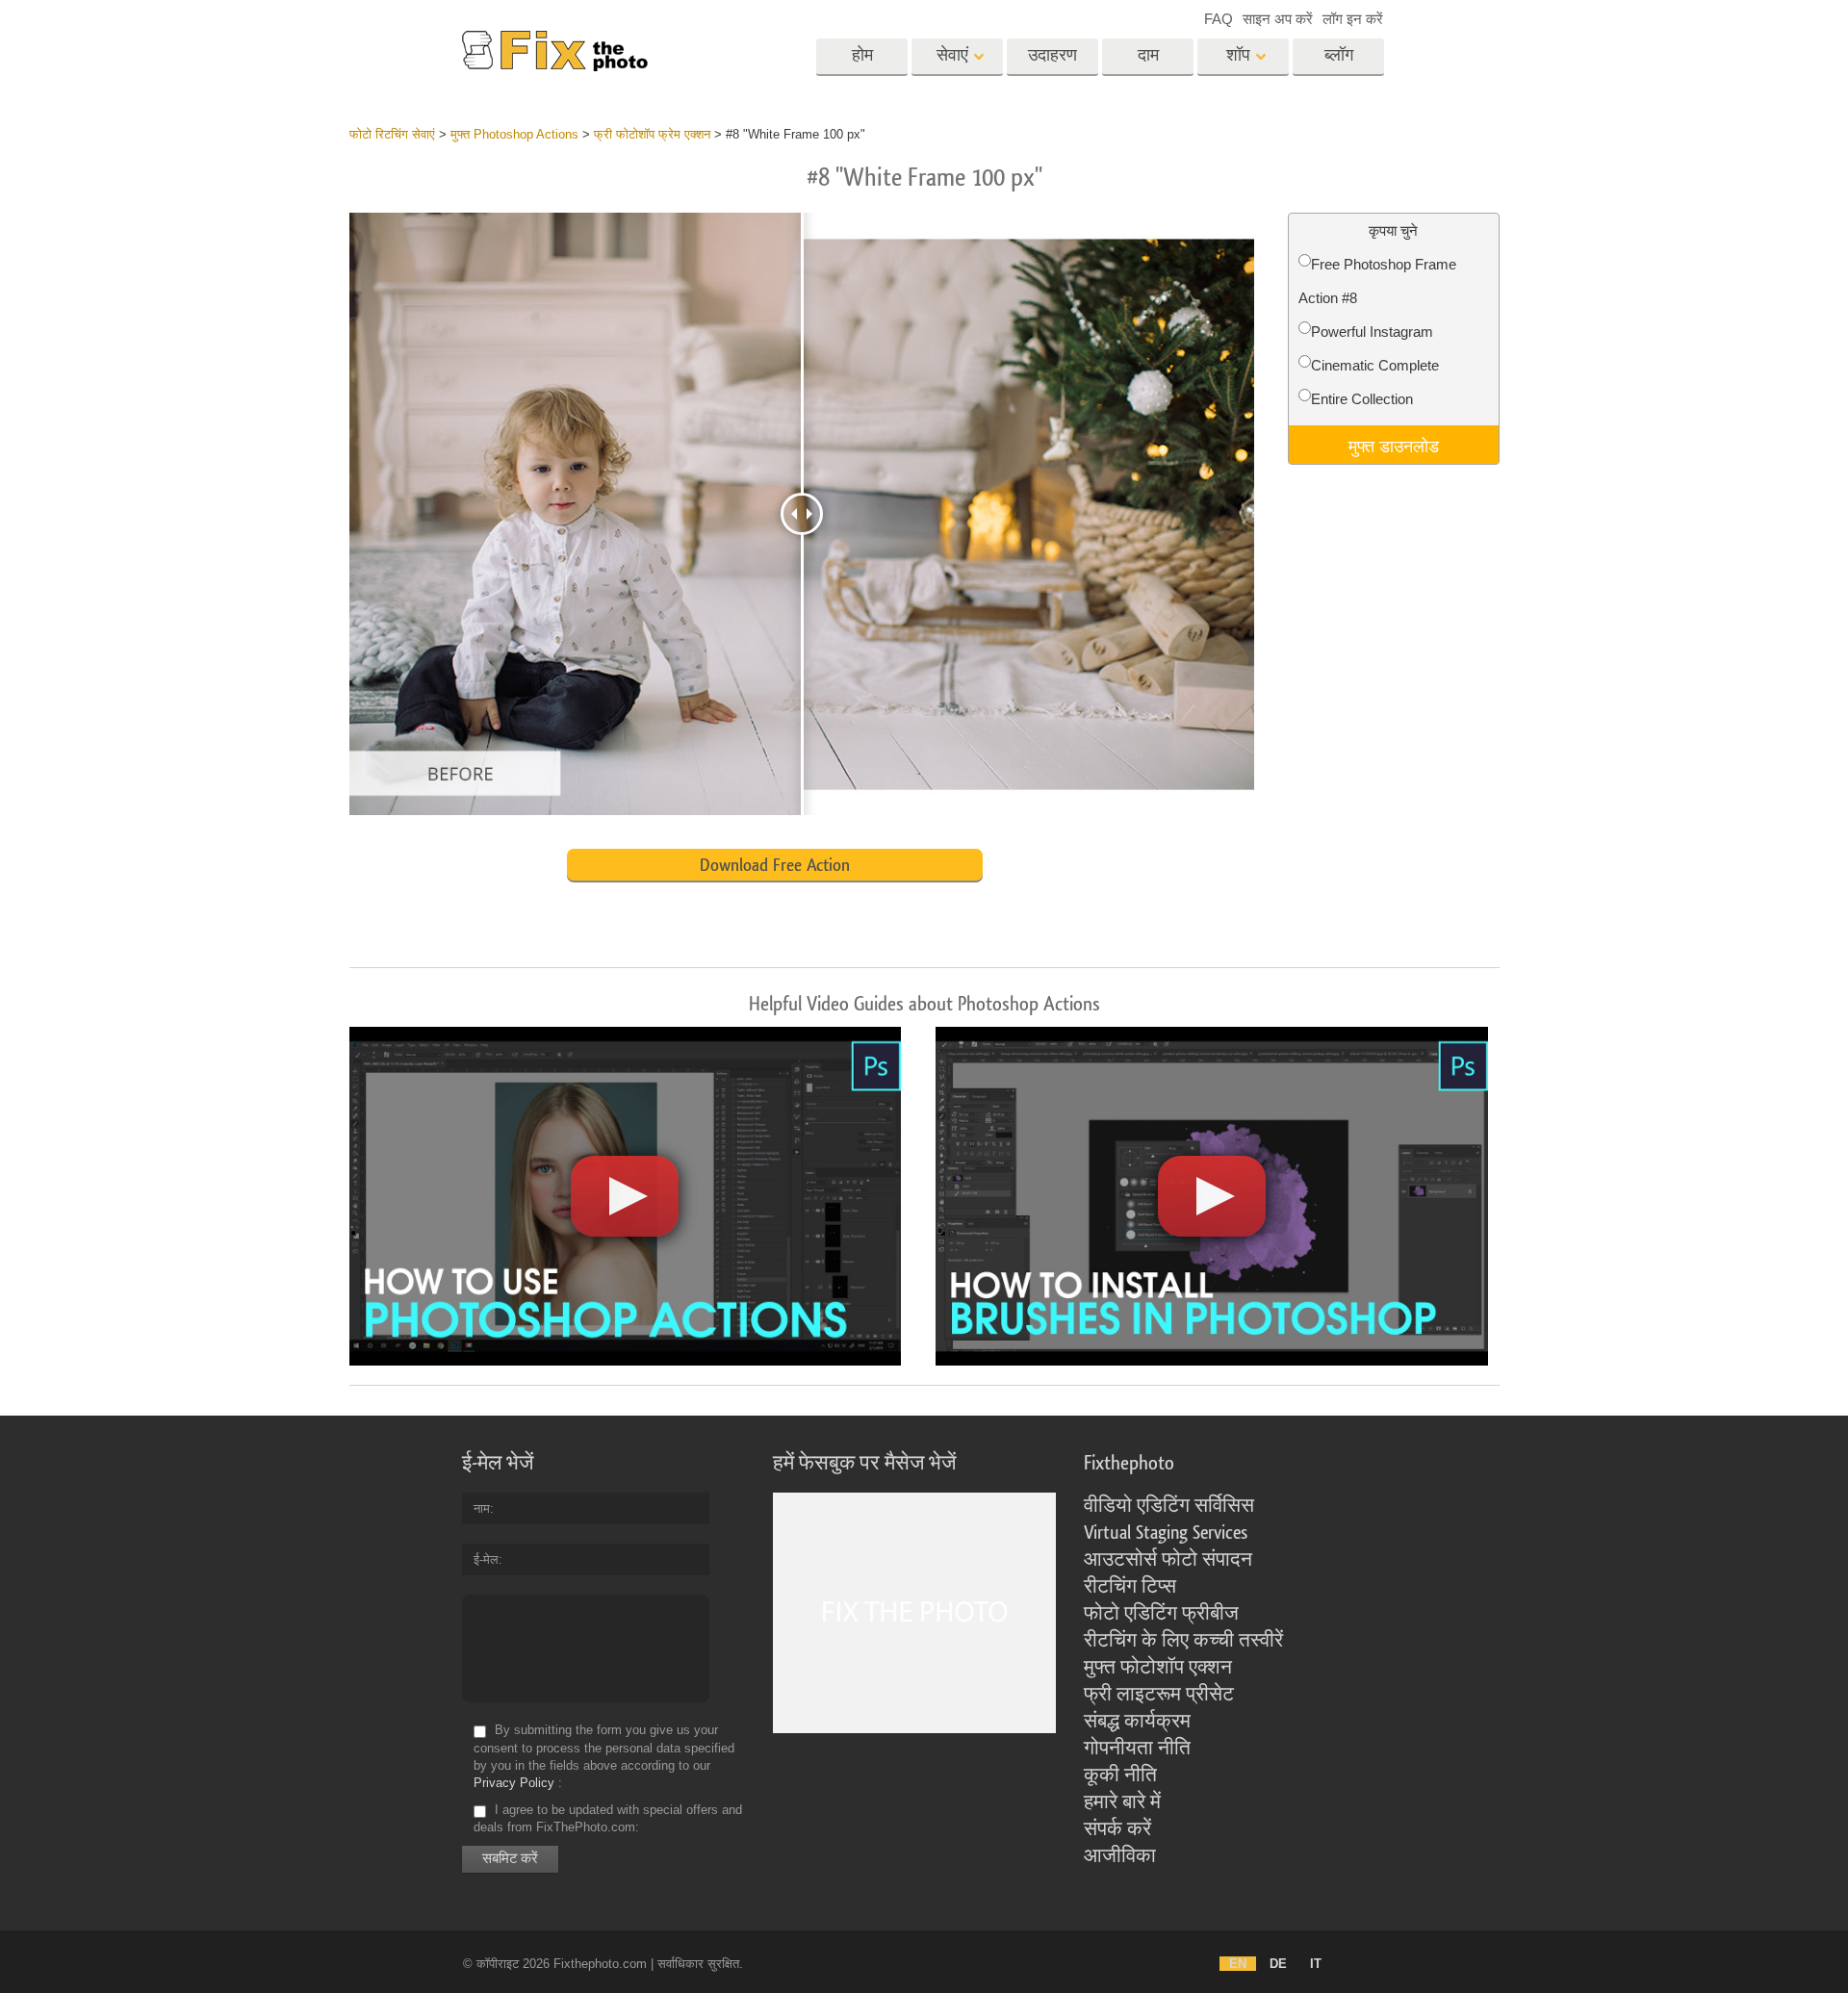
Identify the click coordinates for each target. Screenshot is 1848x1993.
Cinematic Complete (1375, 365)
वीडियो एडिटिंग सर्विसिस (1169, 1506)
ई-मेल (486, 1559)
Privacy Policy (514, 1783)
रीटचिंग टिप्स (1130, 1587)
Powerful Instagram (1372, 332)
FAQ (1219, 19)
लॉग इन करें (1353, 19)
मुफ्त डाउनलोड (1394, 445)
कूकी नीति (1120, 1776)
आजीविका (1120, 1856)
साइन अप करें (1278, 19)
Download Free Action (775, 865)
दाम (1148, 55)
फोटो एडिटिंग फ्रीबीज (1161, 1614)
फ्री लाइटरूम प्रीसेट (1159, 1695)
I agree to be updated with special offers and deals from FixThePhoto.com (608, 1818)
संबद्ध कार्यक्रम (1137, 1722)
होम (862, 55)
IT (1316, 1964)
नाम (482, 1508)
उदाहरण (1052, 55)
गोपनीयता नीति (1137, 1749)
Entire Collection (1362, 399)
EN (1238, 1964)
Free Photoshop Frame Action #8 (1377, 281)
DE (1278, 1964)
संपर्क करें (1117, 1829)
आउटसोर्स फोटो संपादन (1168, 1560)
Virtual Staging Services (1166, 1533)
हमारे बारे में (1122, 1802)
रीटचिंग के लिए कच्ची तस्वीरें (1183, 1641)
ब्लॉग (1339, 55)
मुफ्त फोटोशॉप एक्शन (1158, 1668)
